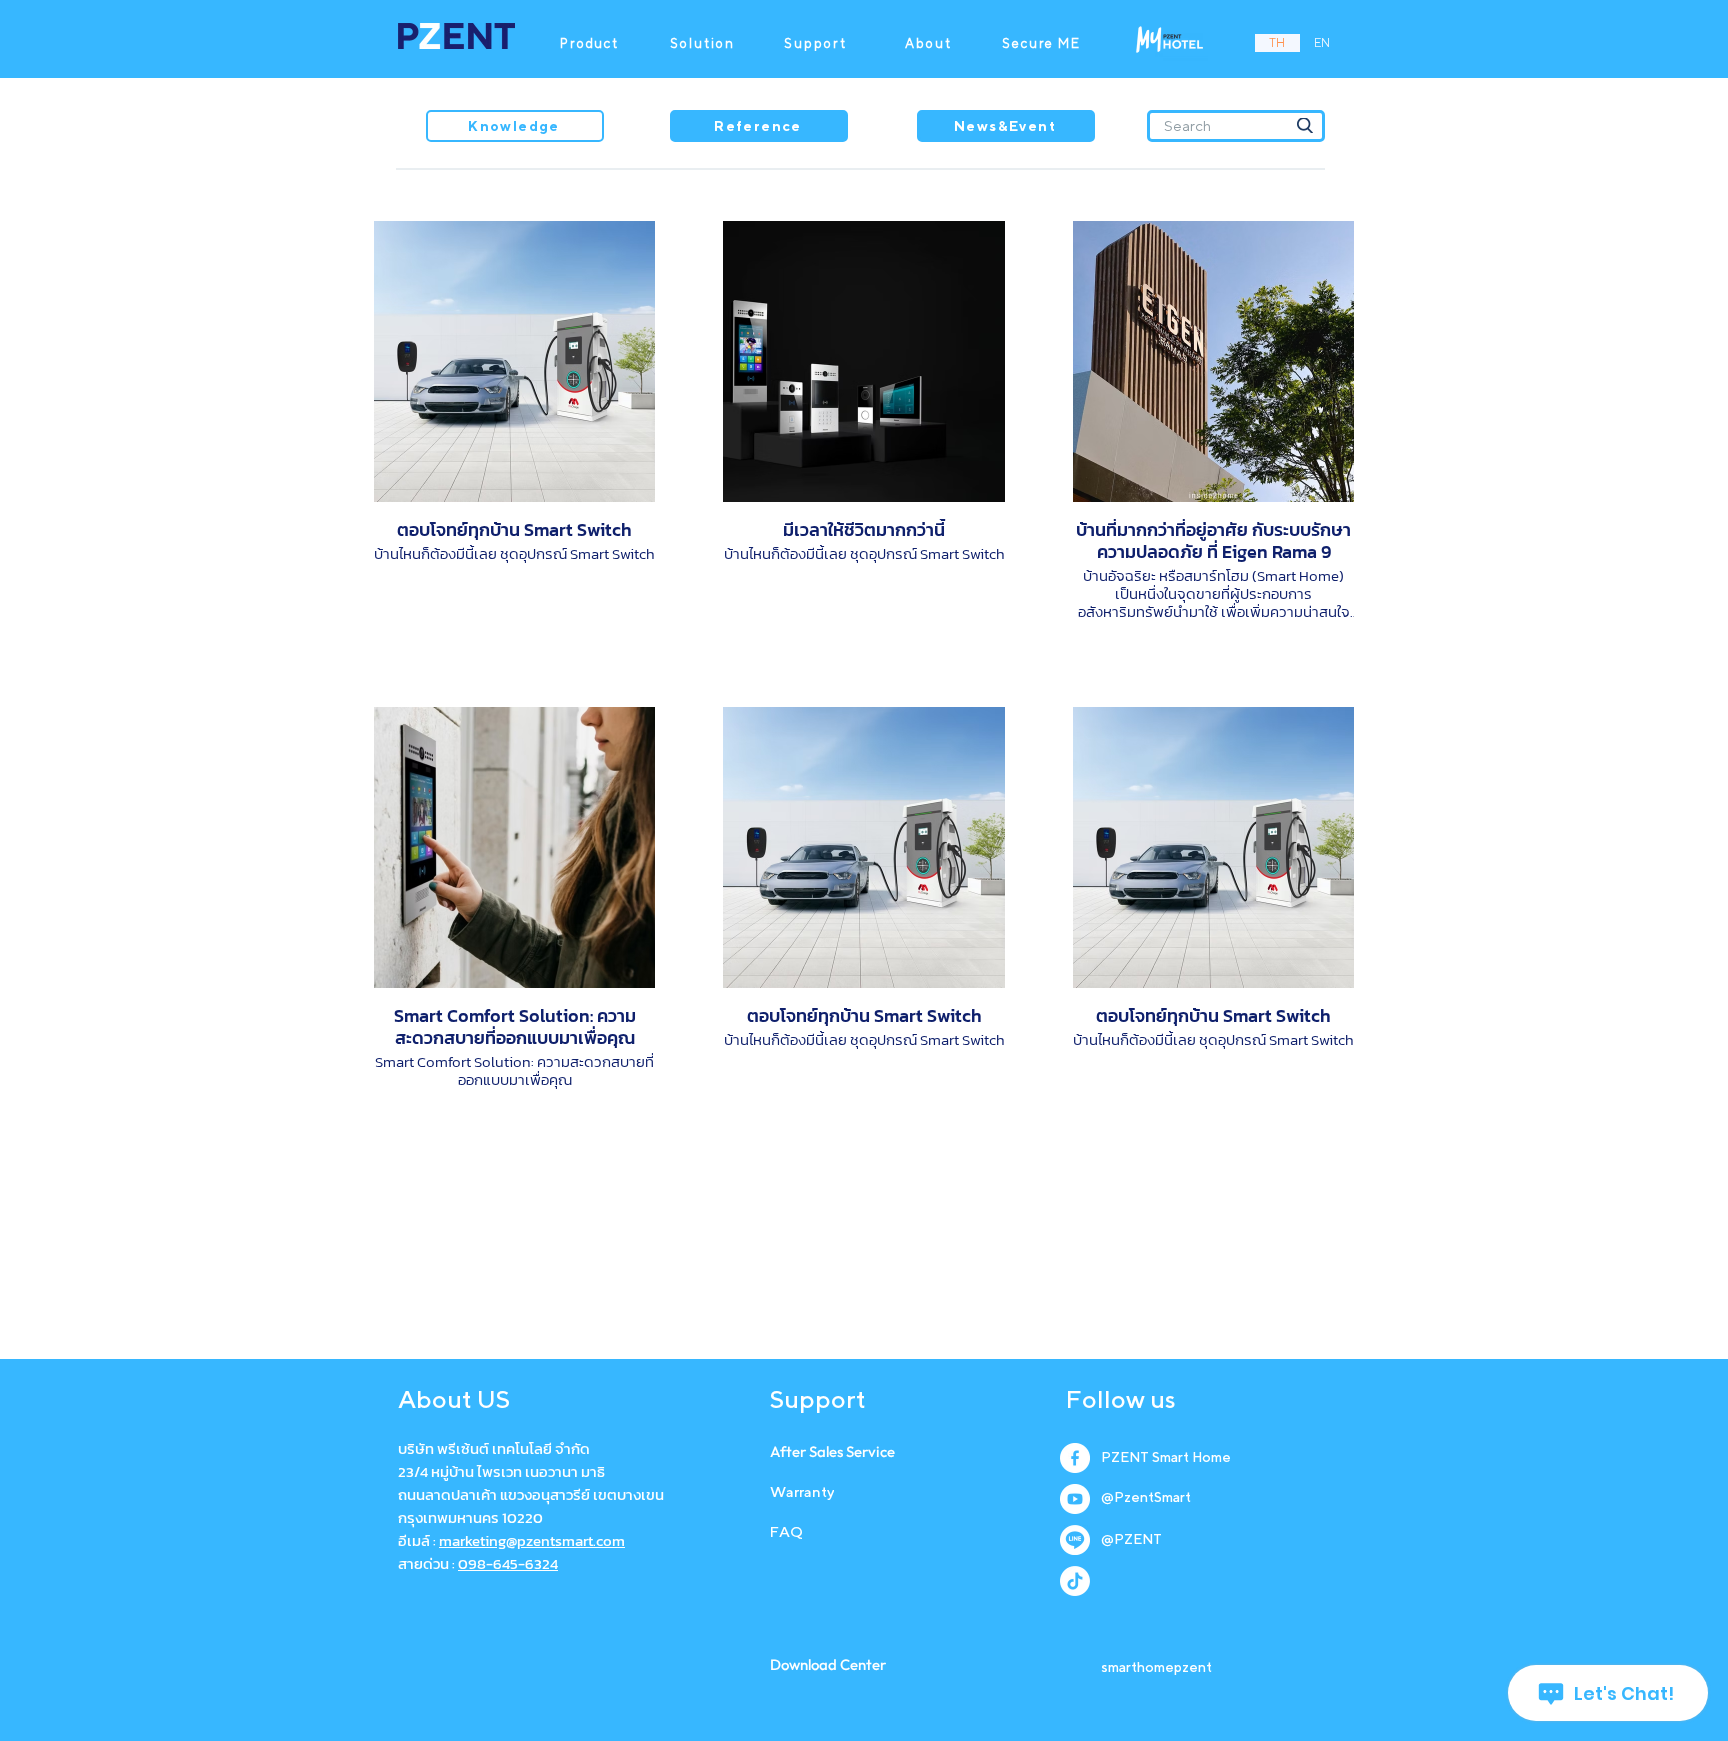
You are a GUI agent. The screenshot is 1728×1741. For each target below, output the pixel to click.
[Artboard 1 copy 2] (1075, 1540)
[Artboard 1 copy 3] (1075, 1581)
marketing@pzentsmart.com (532, 1540)
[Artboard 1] (1075, 1499)
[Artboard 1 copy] (1075, 1458)
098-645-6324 (508, 1563)
